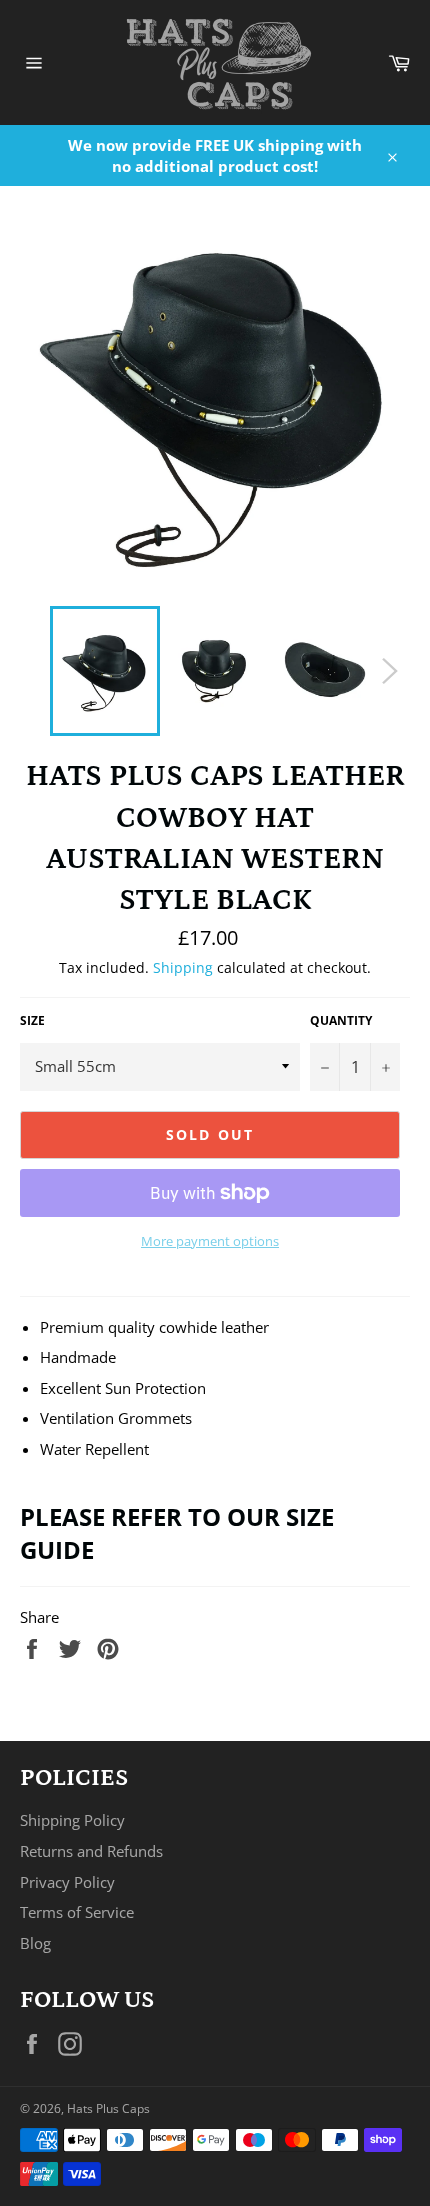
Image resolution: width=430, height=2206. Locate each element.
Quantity (341, 1021)
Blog (35, 1943)
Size (32, 1021)
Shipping (183, 967)
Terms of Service (77, 1912)
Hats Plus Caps (108, 2108)
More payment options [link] (210, 1241)
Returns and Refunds (91, 1851)
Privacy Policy (67, 1882)
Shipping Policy (72, 1820)
